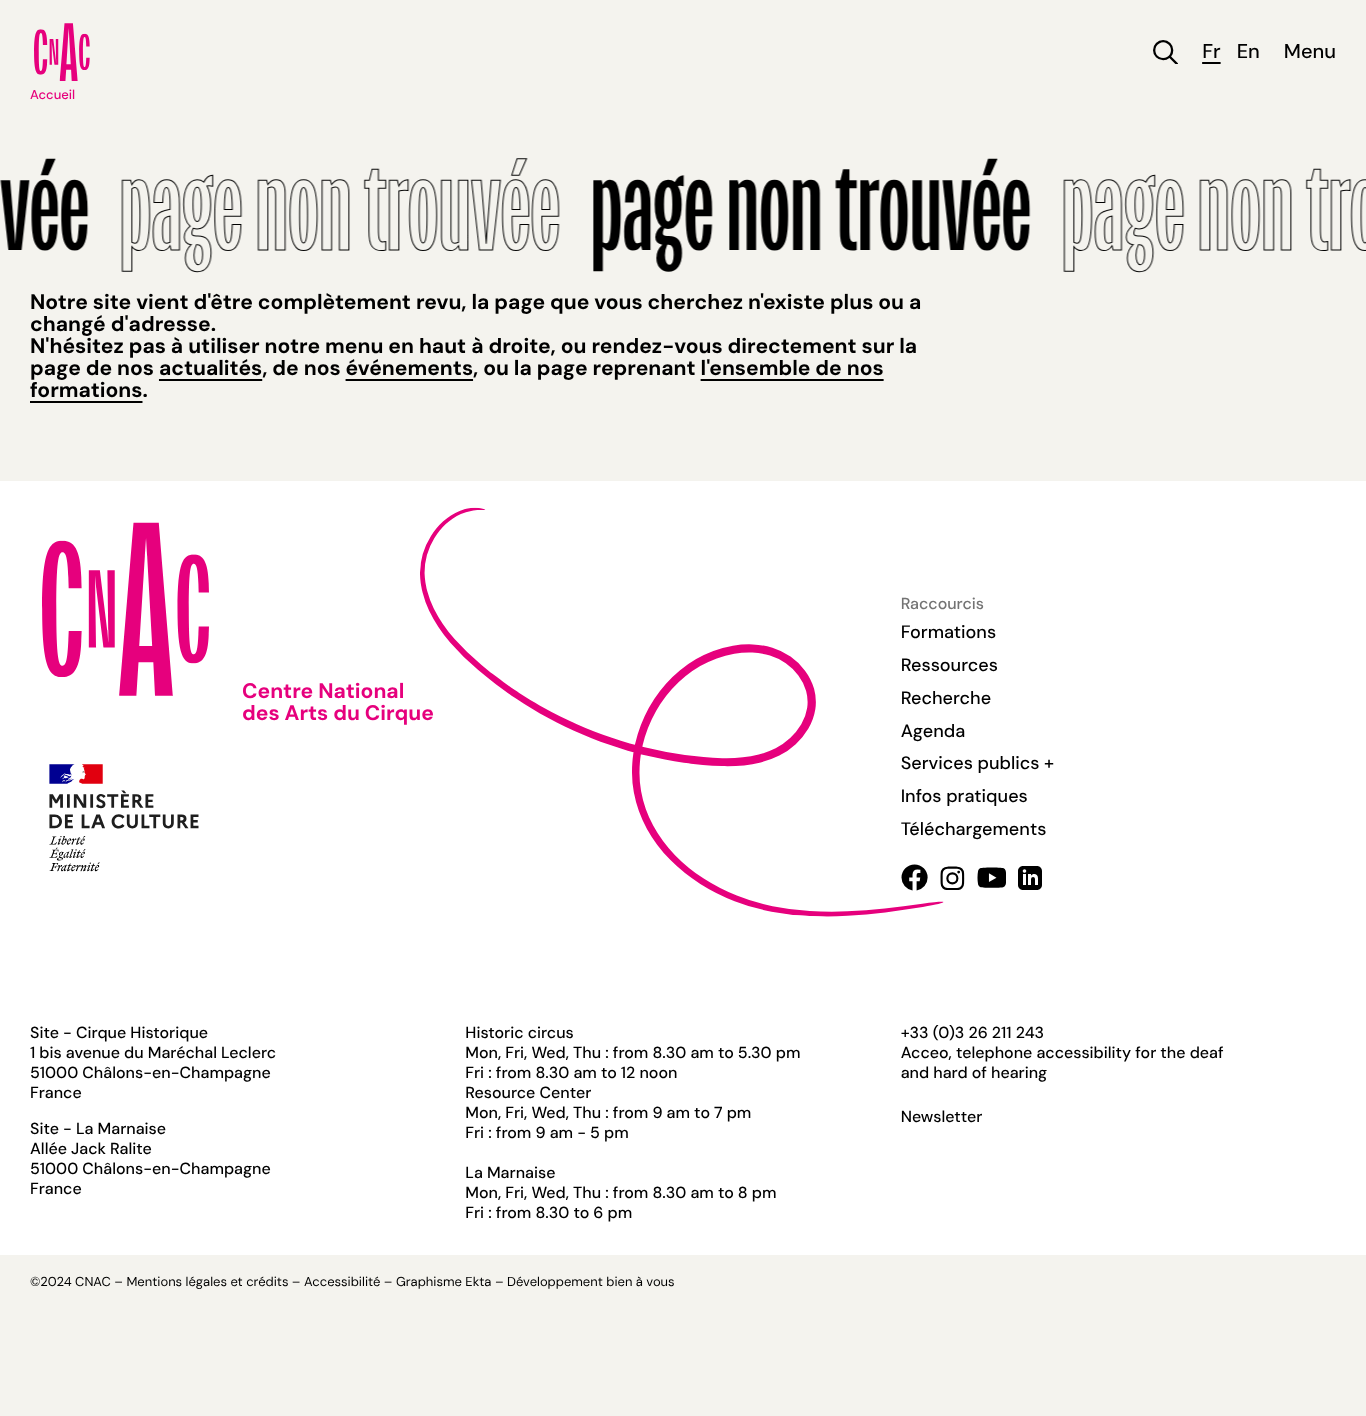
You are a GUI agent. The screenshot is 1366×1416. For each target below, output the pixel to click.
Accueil (52, 95)
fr (1211, 52)
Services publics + (977, 763)
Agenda (933, 731)
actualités (210, 368)
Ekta (478, 1282)
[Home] (62, 52)
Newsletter (942, 1117)
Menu (1310, 52)
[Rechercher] (1165, 52)
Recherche (946, 698)
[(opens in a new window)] (914, 877)
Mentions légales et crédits (207, 1282)
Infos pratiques (964, 796)
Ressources (949, 665)
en (1248, 52)
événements (409, 368)
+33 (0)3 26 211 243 (972, 1032)
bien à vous (640, 1282)
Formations (949, 632)
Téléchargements (974, 829)
